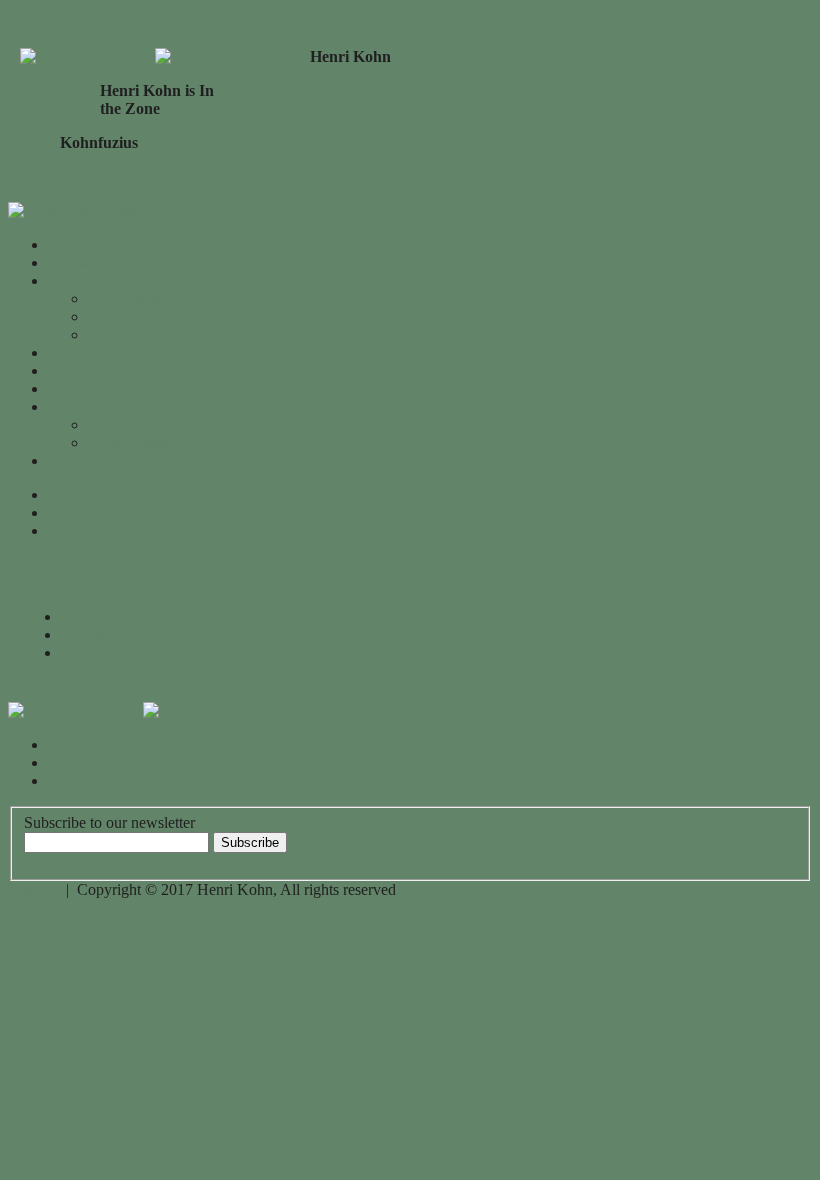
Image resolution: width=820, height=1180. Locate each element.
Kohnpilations (143, 316)
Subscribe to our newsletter (109, 822)
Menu (42, 192)
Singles (122, 334)
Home (78, 244)
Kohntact (88, 460)
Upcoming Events (156, 424)
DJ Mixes (129, 298)
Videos (81, 352)
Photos (80, 370)
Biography (92, 388)
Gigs (74, 406)
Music (78, 280)
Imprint (31, 889)
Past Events (135, 442)
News (77, 262)
